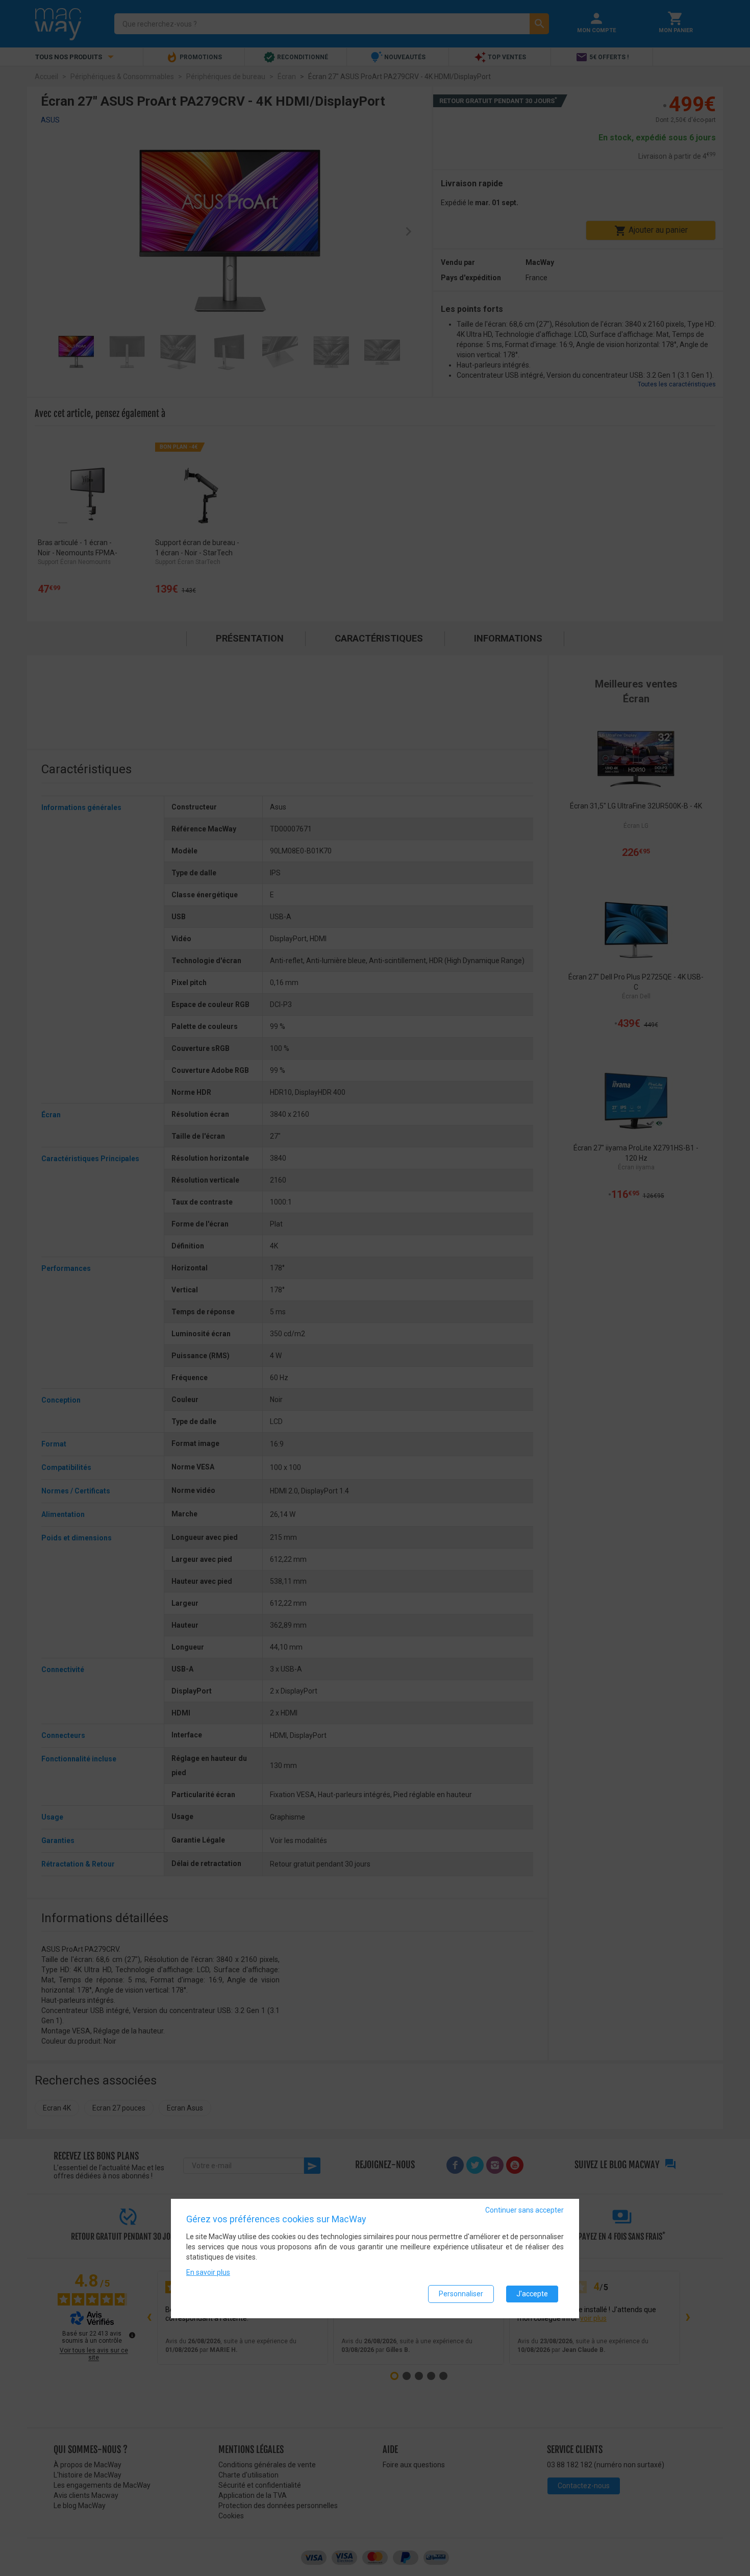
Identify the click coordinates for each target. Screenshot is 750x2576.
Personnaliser (461, 2294)
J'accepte (532, 2294)
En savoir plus (208, 2272)
